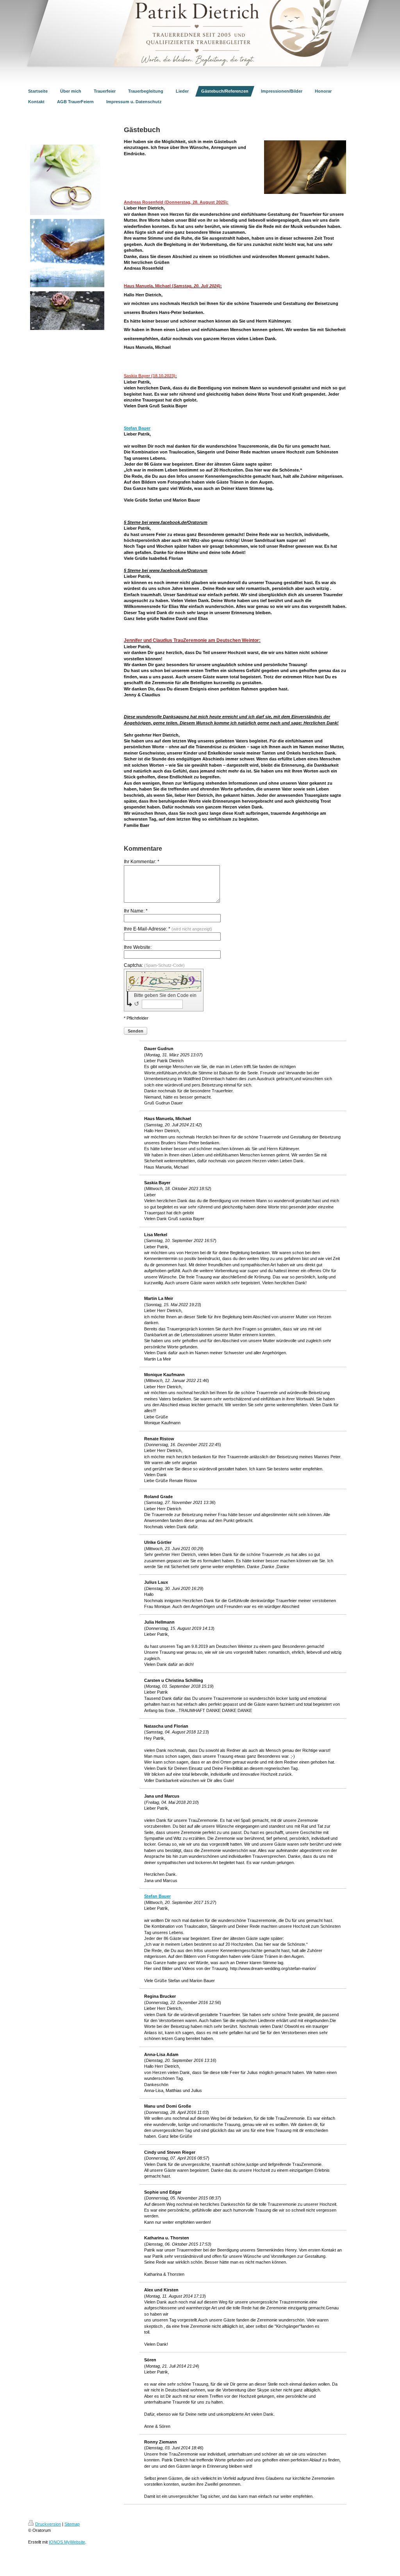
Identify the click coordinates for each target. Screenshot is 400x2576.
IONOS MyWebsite (67, 2542)
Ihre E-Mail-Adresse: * (168, 929)
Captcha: (154, 965)
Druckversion (48, 2524)
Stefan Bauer (137, 428)
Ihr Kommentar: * (142, 862)
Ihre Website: (138, 947)
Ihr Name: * (136, 911)
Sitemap (72, 2524)
